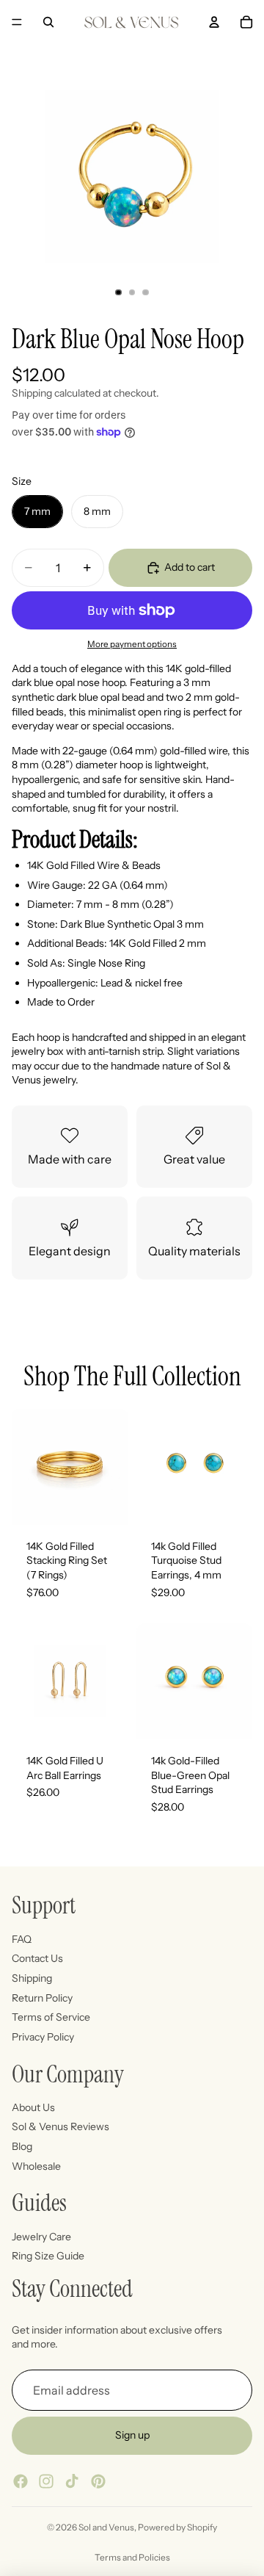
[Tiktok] (72, 2481)
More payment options (132, 644)
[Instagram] (46, 2481)
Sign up (132, 2436)
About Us (33, 2107)
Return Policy (42, 1998)
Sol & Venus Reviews (60, 2127)
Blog (22, 2146)
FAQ (22, 1939)
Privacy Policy (43, 2037)
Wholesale (36, 2166)
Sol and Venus (106, 2527)
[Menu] (17, 22)
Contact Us (37, 1959)
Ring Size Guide (48, 2256)
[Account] (214, 22)
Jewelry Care (41, 2237)
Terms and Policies (132, 2557)
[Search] (48, 22)
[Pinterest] (98, 2481)
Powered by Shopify (177, 2527)
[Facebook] (21, 2481)
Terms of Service (51, 2017)
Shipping (32, 1978)
